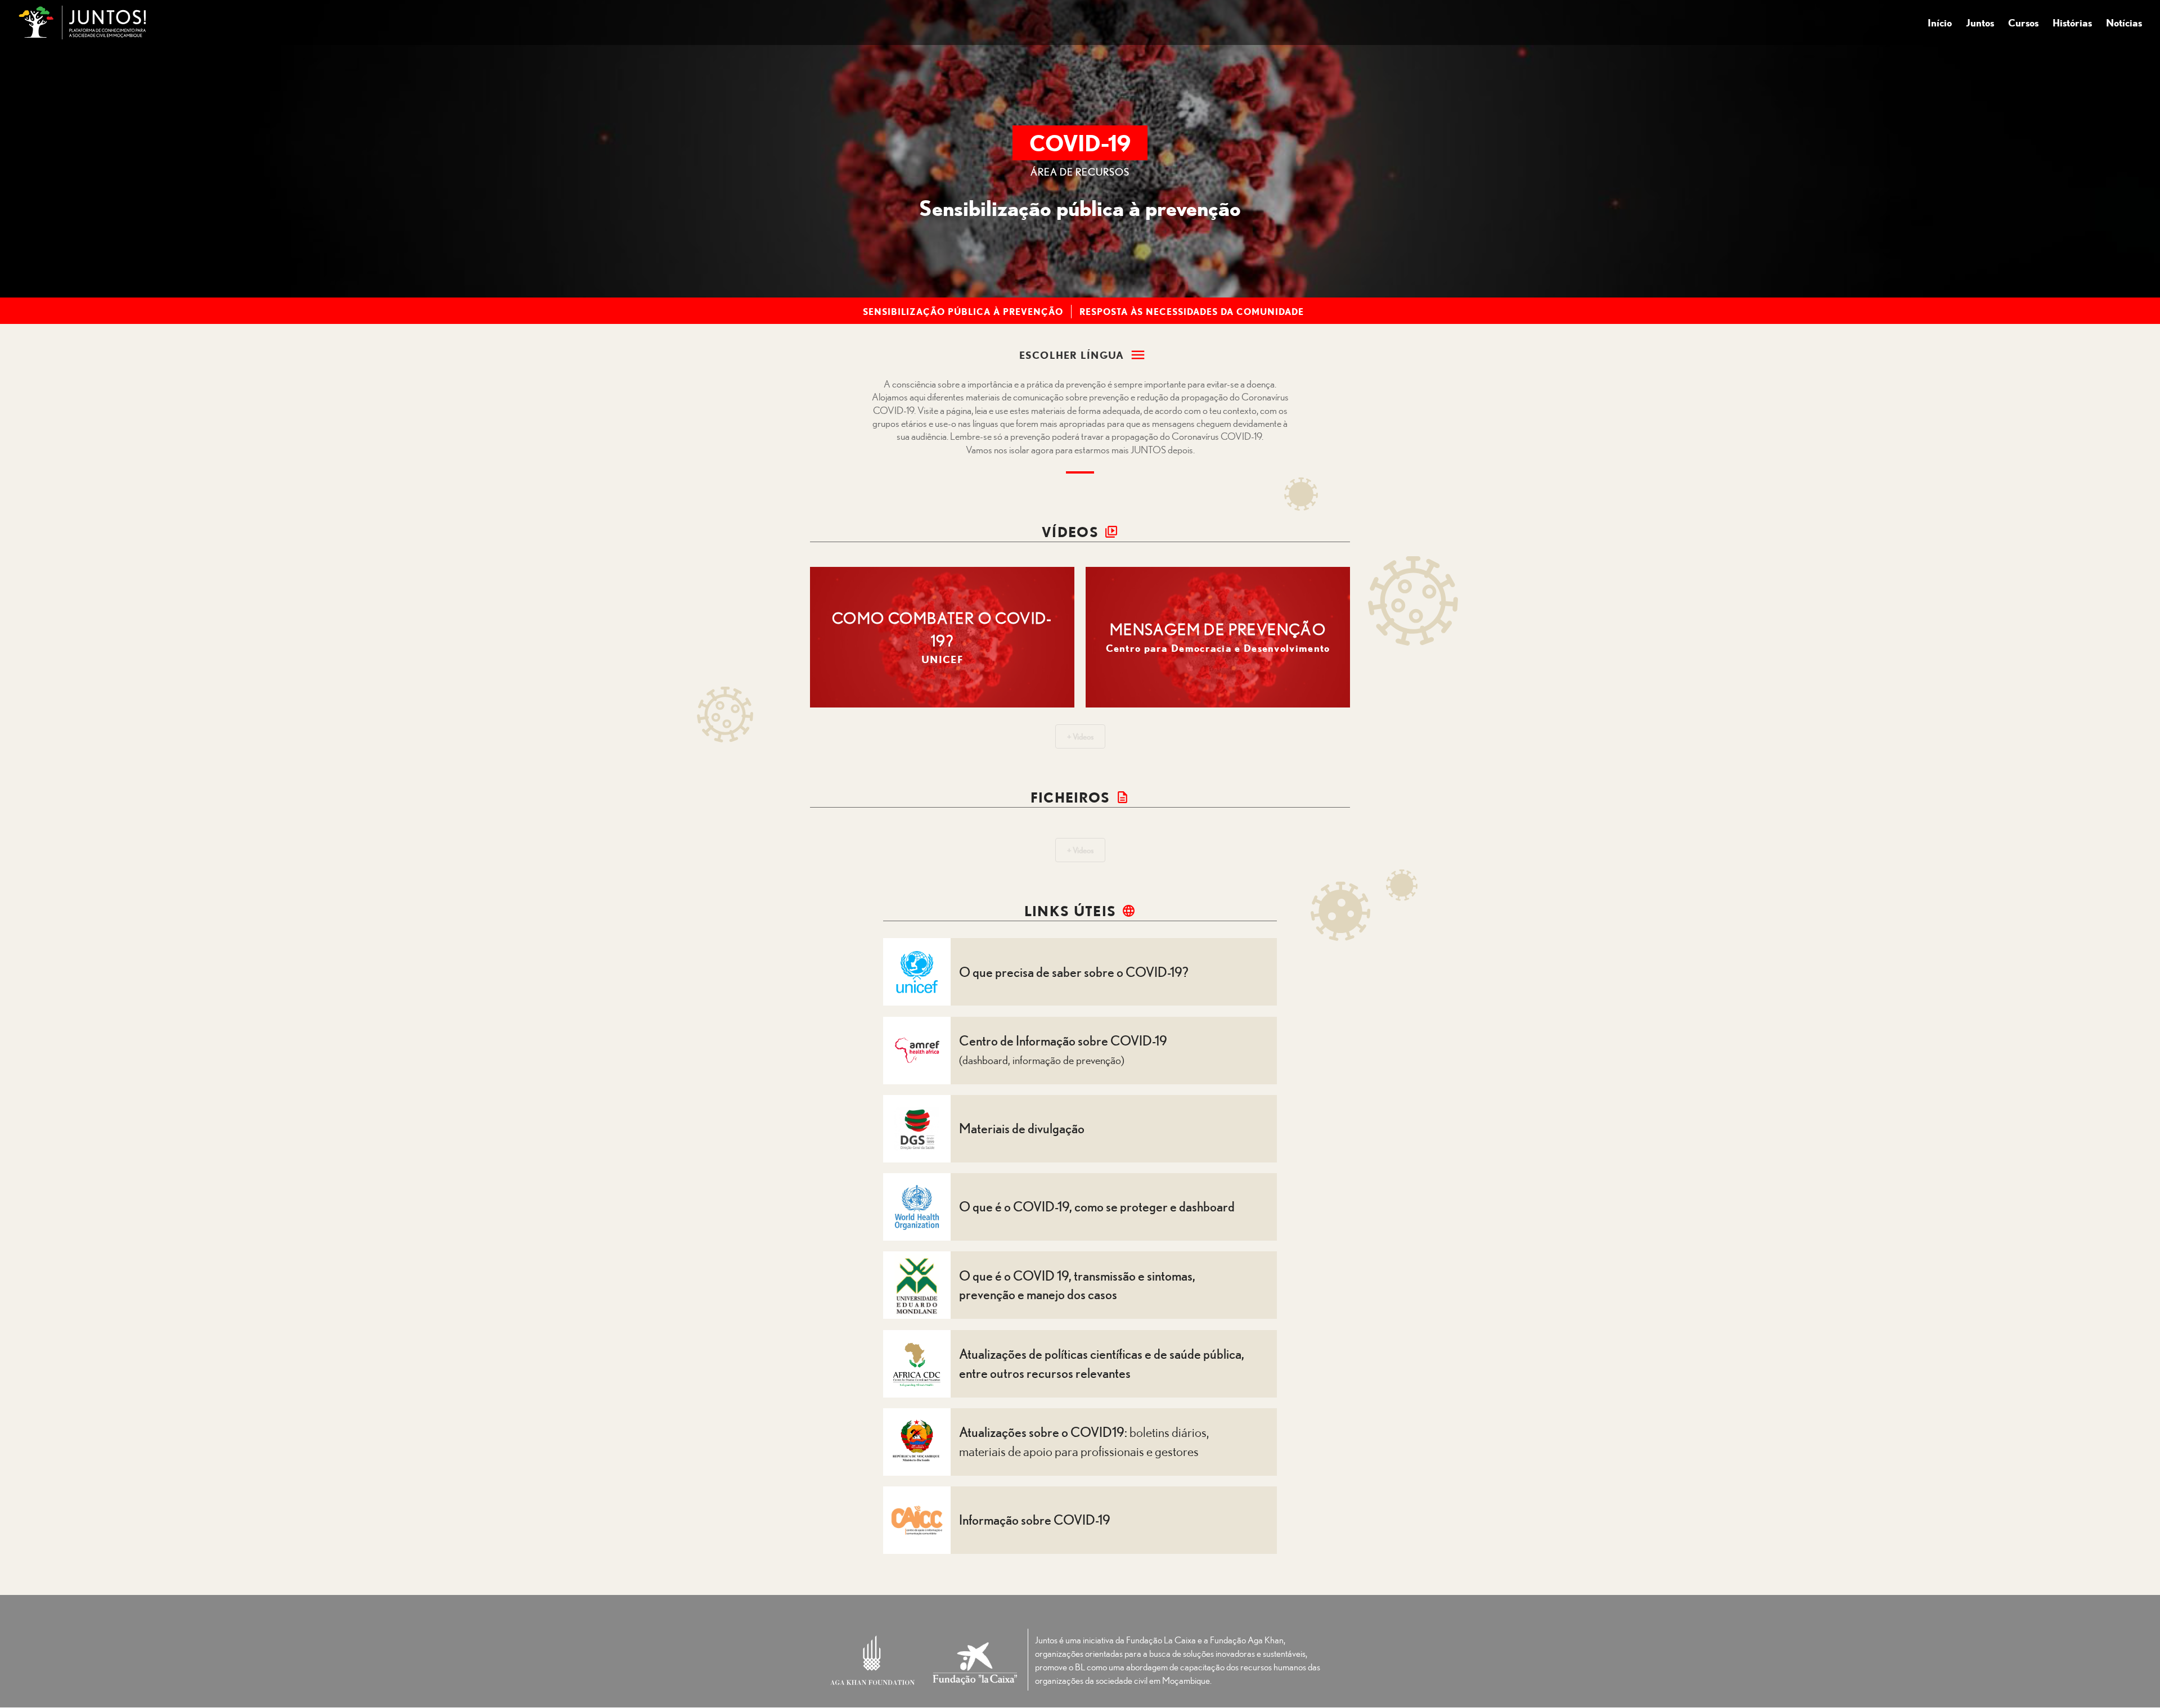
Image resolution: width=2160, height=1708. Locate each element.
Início (1940, 24)
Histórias (2072, 24)
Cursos (2023, 24)
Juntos (1980, 24)
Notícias (2124, 24)
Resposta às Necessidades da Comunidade (1192, 312)
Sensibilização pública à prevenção (963, 312)
